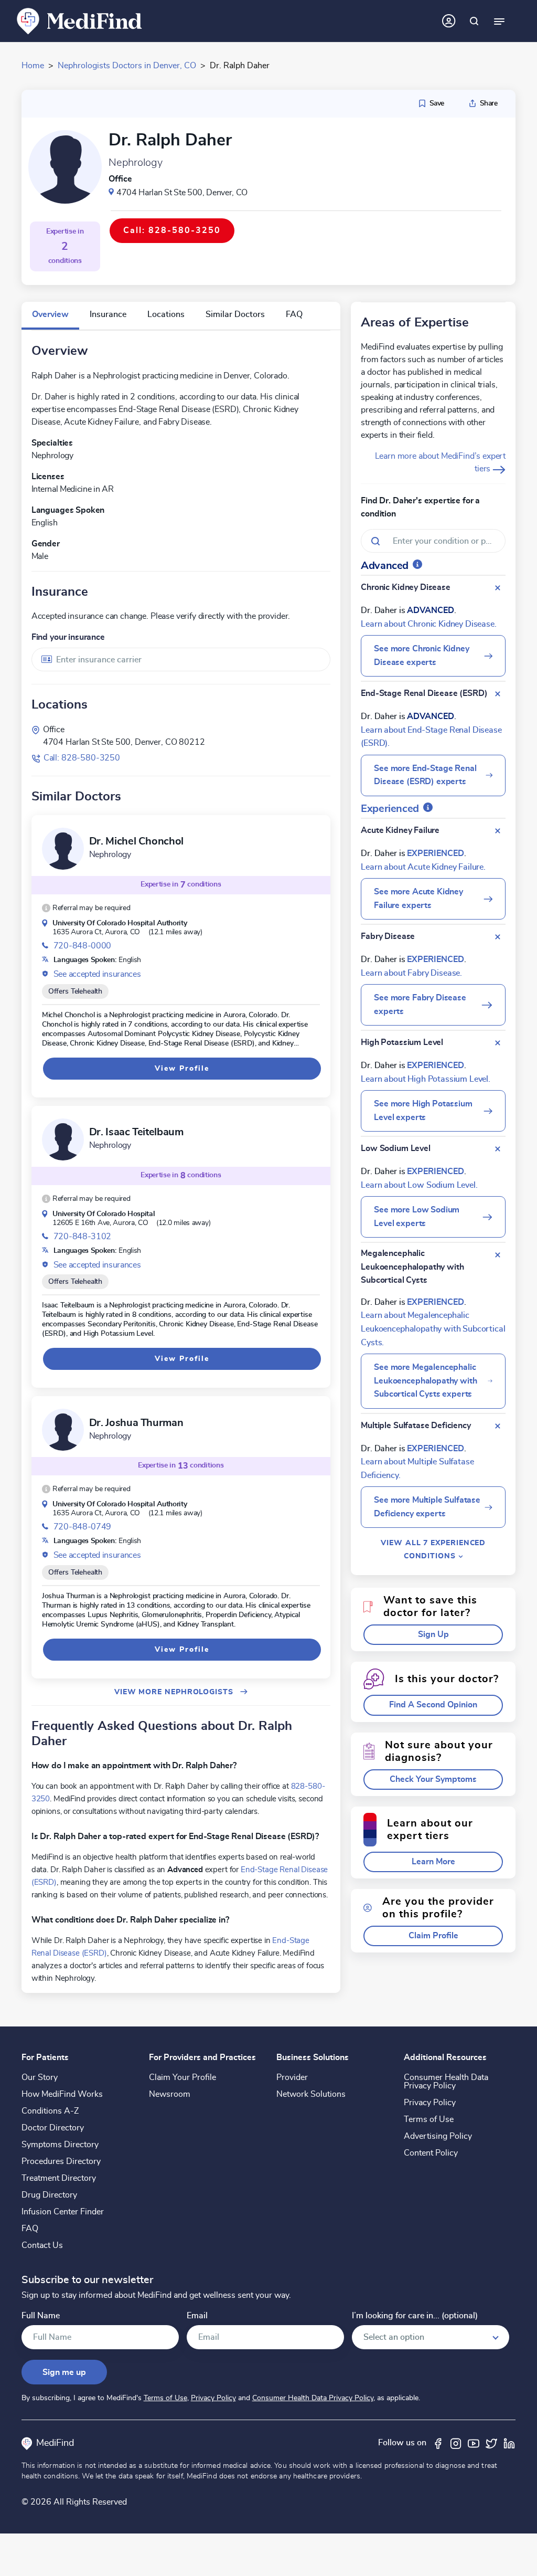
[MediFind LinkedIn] (509, 2443)
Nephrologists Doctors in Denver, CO (127, 66)
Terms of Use (429, 2119)
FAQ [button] (294, 314)
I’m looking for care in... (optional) (415, 2316)
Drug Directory (49, 2195)
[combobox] (181, 659)
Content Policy (431, 2153)
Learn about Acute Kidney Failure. (423, 867)
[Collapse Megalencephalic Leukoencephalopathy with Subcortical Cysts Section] (498, 1255)
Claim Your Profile (182, 2077)
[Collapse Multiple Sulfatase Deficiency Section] (498, 1426)
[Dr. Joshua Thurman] (63, 1430)
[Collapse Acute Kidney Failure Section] (498, 831)
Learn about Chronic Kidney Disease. (428, 624)
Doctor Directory (53, 2128)
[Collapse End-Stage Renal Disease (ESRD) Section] (498, 694)
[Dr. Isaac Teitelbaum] (63, 1139)
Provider (292, 2077)
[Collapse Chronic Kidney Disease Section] (498, 588)
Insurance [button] (108, 314)
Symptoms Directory (60, 2145)
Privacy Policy (430, 2103)
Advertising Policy (438, 2136)
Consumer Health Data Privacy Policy (446, 2082)
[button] (86, 908)
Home (33, 66)
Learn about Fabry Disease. (411, 973)
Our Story (40, 2077)
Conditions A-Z (50, 2111)
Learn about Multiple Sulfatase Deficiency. (417, 1469)
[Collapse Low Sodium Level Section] (498, 1149)
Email (197, 2316)
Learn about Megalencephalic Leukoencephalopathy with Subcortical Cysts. (433, 1329)
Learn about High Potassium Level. (426, 1079)
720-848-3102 (82, 1237)
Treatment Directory (59, 2178)
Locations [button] (166, 314)
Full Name (41, 2316)
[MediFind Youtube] (474, 2443)
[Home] (80, 20)
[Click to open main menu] (499, 21)
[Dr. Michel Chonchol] (63, 849)
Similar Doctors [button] (235, 314)
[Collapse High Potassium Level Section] (498, 1043)
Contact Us (42, 2245)
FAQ (30, 2229)
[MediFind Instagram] (456, 2443)
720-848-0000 (82, 946)
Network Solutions (311, 2094)
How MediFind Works (62, 2094)
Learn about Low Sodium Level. (419, 1185)
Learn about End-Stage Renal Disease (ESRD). (431, 737)
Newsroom (170, 2094)
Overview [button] (50, 314)
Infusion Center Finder (63, 2212)
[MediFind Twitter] (491, 2443)
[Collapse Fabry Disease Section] (498, 937)
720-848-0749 (82, 1527)
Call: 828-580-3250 (82, 758)
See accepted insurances (97, 974)
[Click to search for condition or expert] (474, 21)
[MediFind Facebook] (438, 2443)
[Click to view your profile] (449, 21)
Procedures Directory (61, 2161)
